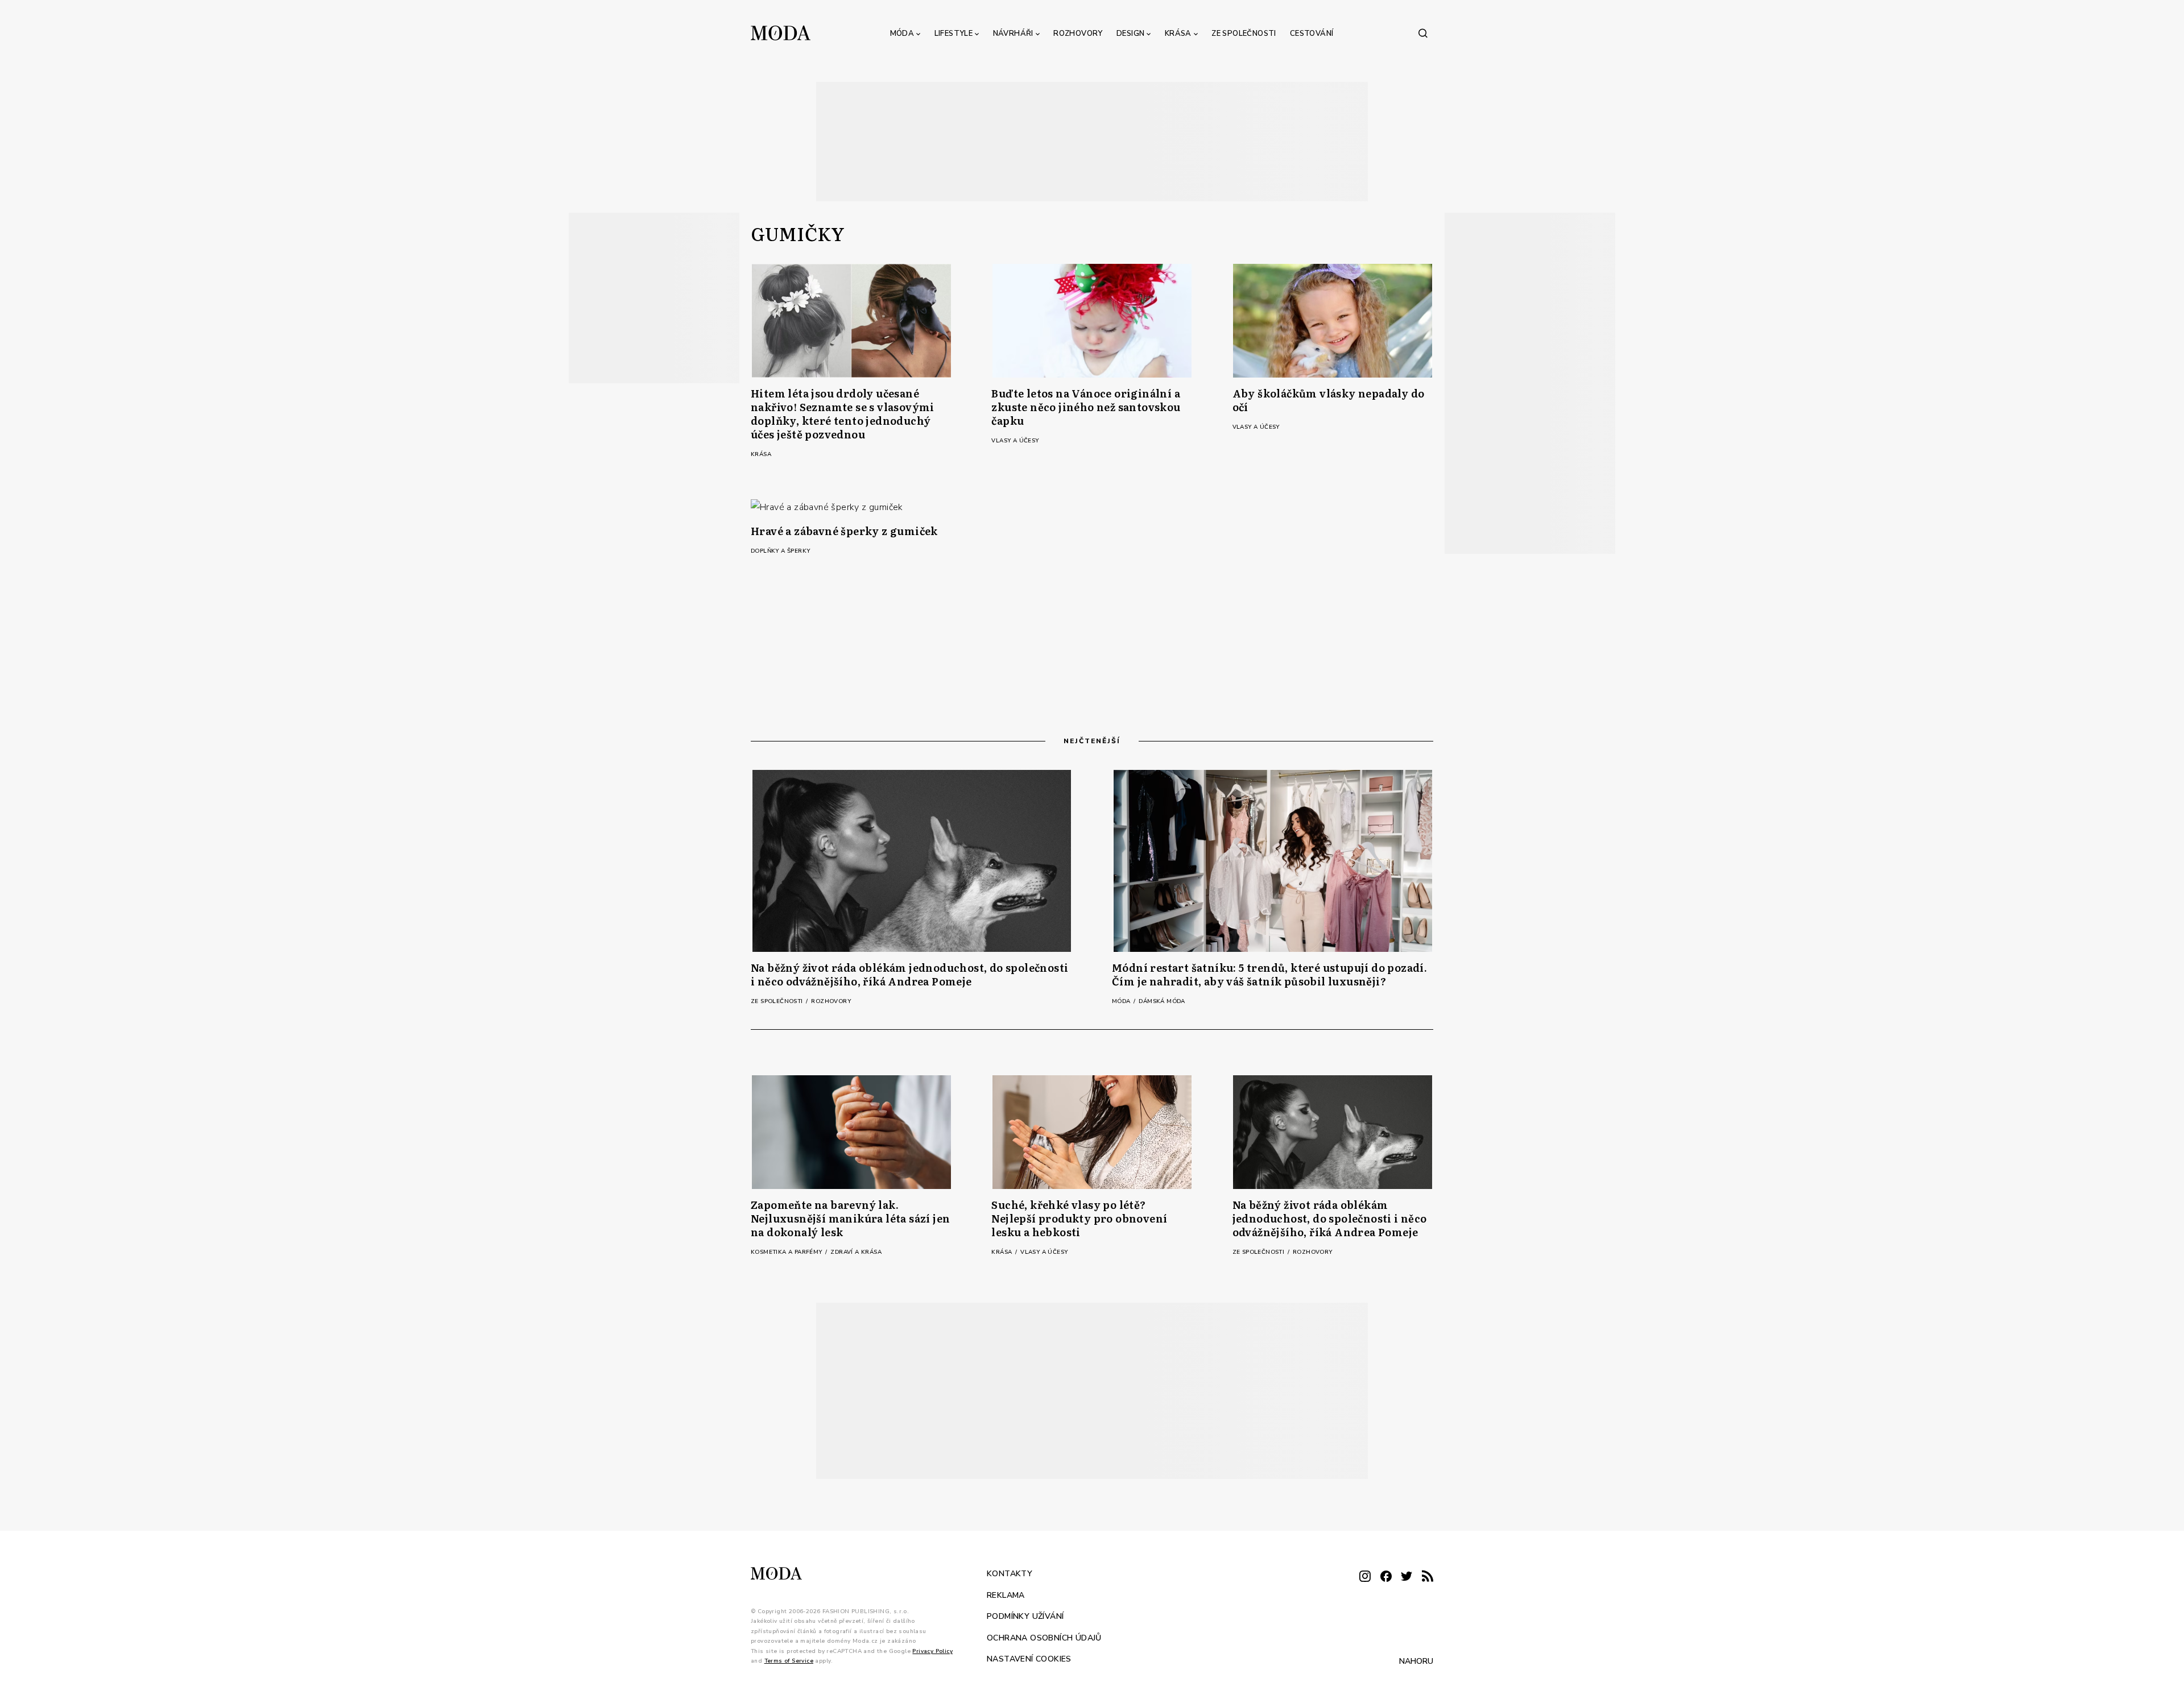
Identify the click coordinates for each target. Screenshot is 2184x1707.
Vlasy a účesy (1015, 441)
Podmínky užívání (1025, 1616)
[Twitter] (1407, 1577)
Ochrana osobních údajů (1044, 1637)
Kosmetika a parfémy (787, 1252)
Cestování (1312, 34)
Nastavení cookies (1029, 1659)
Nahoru (1416, 1661)
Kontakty (1010, 1574)
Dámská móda (1162, 1001)
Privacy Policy (932, 1651)
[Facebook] (1386, 1577)
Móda (902, 34)
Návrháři (1013, 34)
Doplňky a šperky (780, 551)
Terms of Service (789, 1661)
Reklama (1006, 1595)
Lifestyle (954, 34)
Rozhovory (1078, 34)
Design (1130, 34)
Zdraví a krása (856, 1252)
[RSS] (1428, 1577)
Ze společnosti (1244, 34)
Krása (1178, 34)
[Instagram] (1365, 1577)
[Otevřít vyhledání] (1423, 33)
